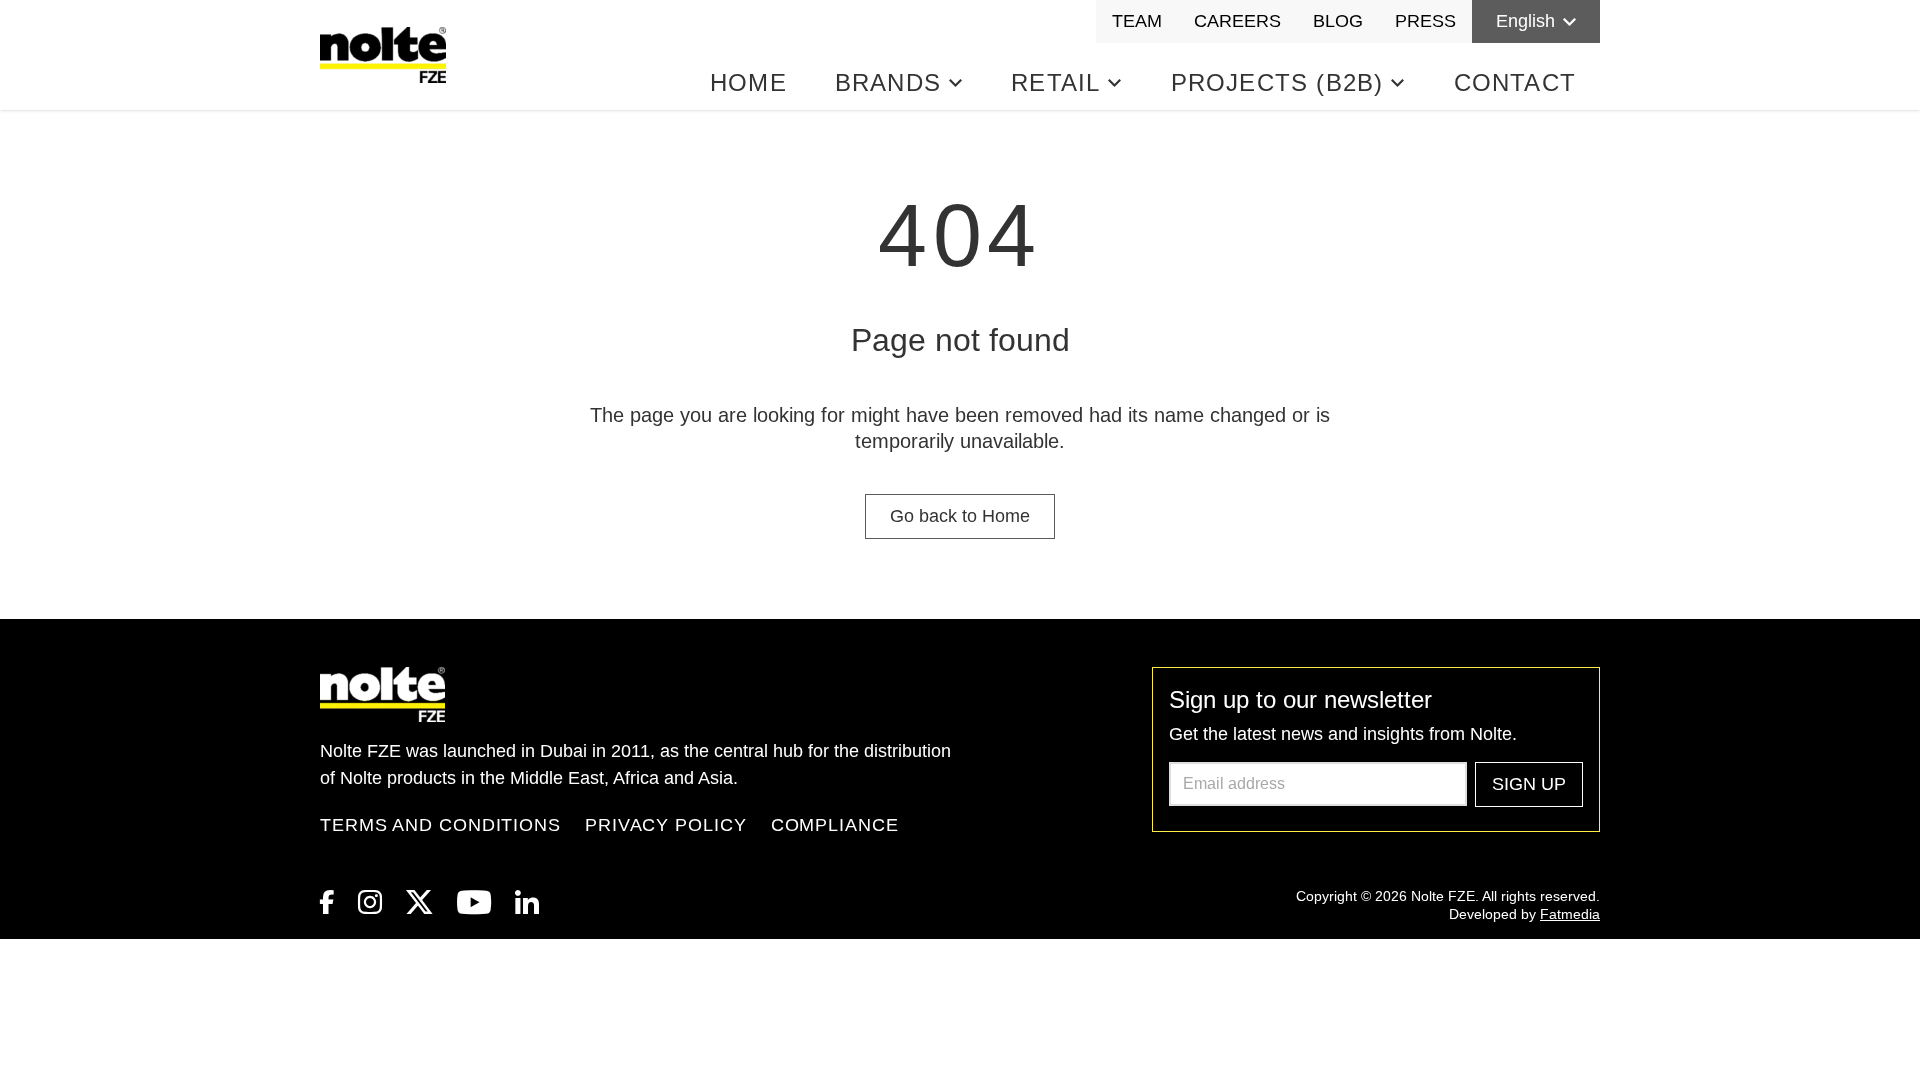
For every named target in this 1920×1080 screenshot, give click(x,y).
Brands (888, 82)
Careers (1237, 21)
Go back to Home (960, 516)
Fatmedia (1570, 914)
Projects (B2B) (1277, 82)
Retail (1055, 82)
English (1525, 21)
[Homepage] (387, 55)
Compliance (835, 825)
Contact (1515, 82)
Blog (1338, 21)
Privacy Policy (666, 825)
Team (1137, 21)
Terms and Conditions (440, 825)
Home (748, 82)
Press (1425, 21)
